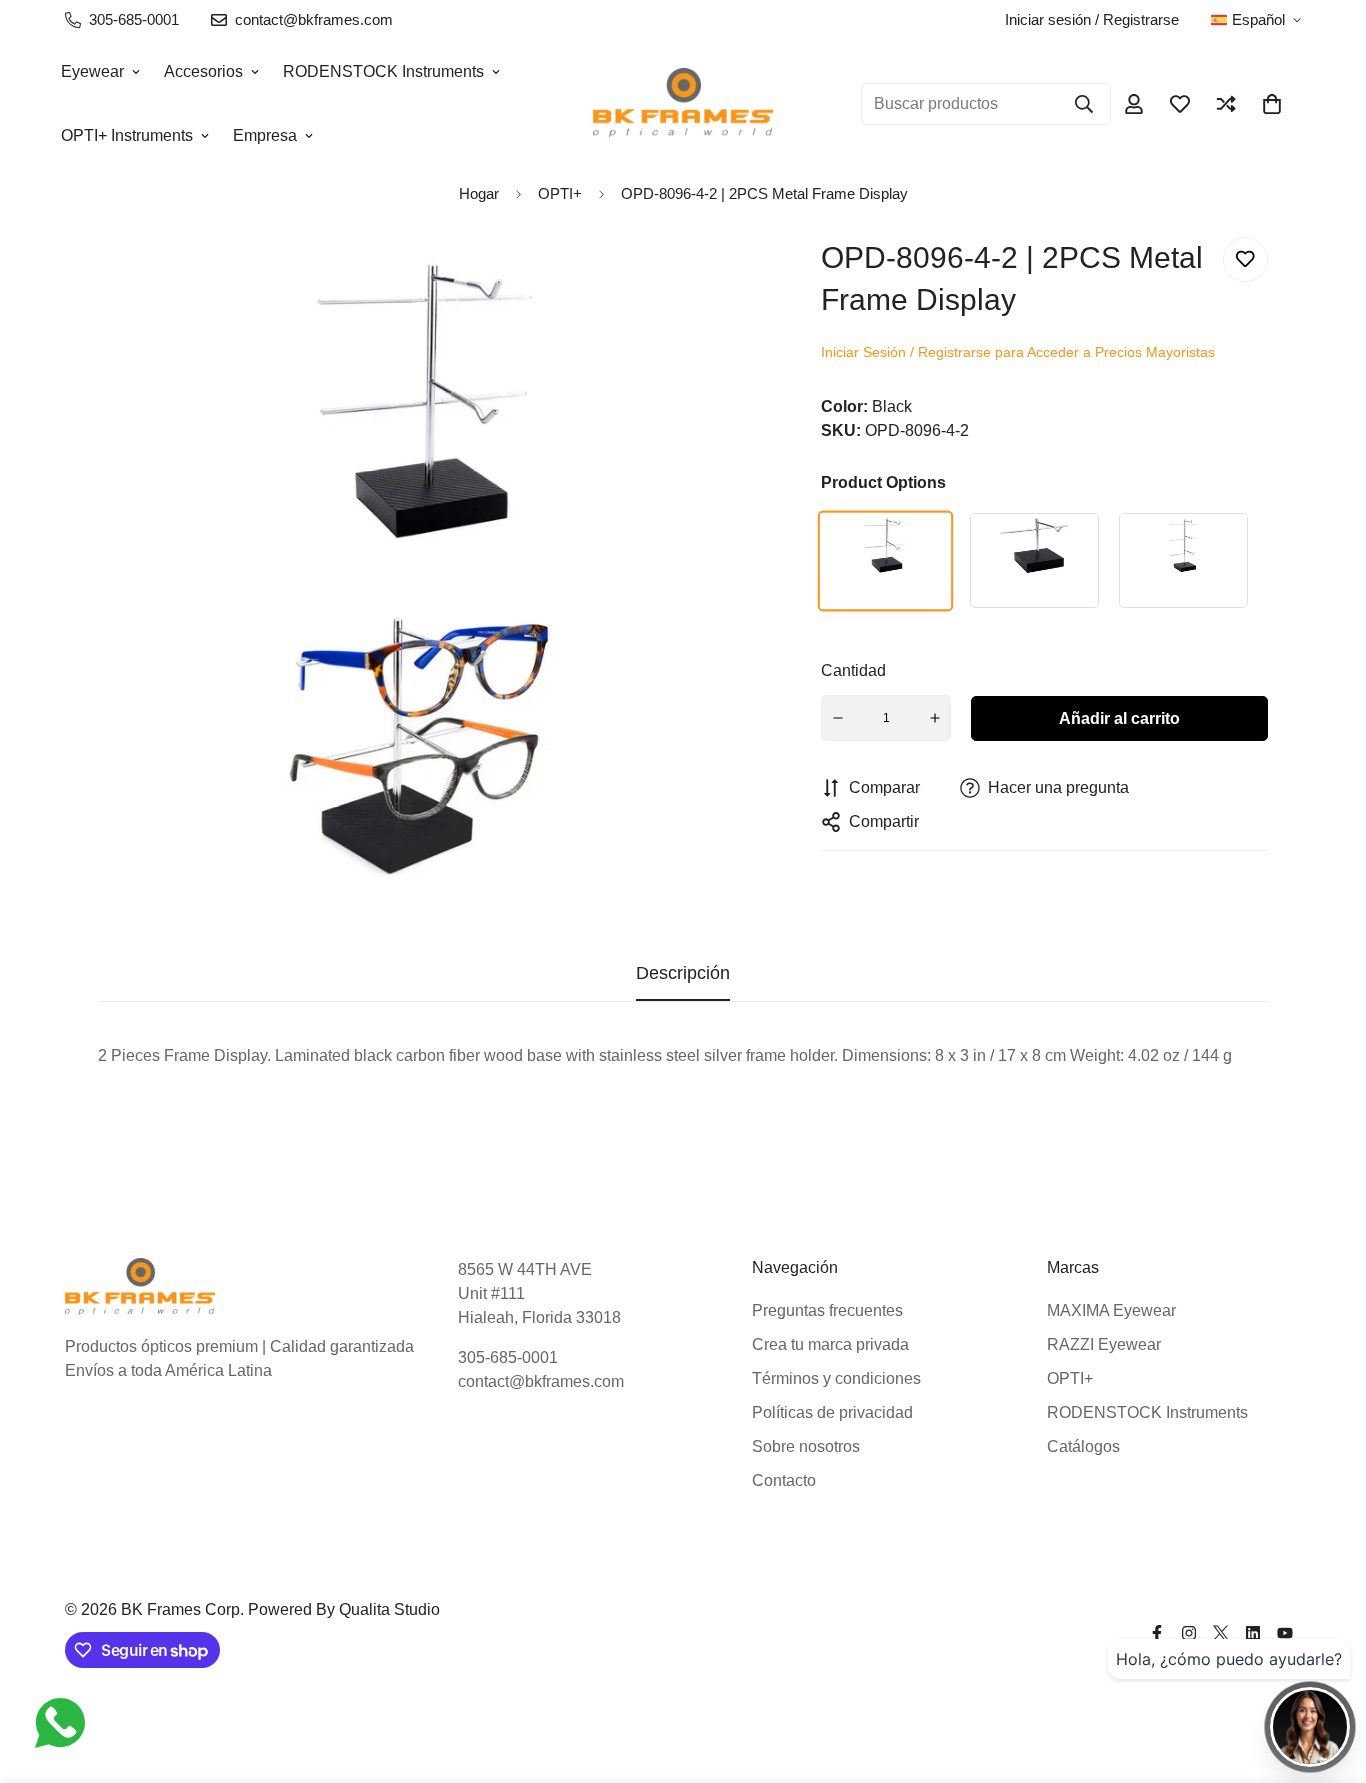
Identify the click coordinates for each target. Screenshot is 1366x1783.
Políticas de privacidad (832, 1412)
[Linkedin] (1253, 1633)
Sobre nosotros (806, 1446)
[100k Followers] (1189, 1633)
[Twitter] (1221, 1633)
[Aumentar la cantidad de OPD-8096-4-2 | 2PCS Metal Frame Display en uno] (935, 718)
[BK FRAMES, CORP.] (683, 103)
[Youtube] (1285, 1633)
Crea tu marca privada (830, 1344)
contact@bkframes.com (541, 1381)
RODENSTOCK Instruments (383, 71)
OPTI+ (1070, 1378)
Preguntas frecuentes (827, 1310)
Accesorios (203, 71)
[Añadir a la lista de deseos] (1245, 259)
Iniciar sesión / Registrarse (1092, 19)
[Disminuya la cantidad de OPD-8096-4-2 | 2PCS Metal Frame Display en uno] (838, 718)
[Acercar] (713, 279)
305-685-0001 (508, 1357)
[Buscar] (1084, 104)
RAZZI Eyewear (1104, 1344)
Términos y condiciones (836, 1378)
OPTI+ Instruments (127, 135)
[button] (1272, 104)
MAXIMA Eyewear (1111, 1310)
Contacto (784, 1480)
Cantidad (853, 670)
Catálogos (1083, 1446)
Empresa (265, 135)
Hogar (479, 193)
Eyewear (92, 71)
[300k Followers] (1157, 1633)
